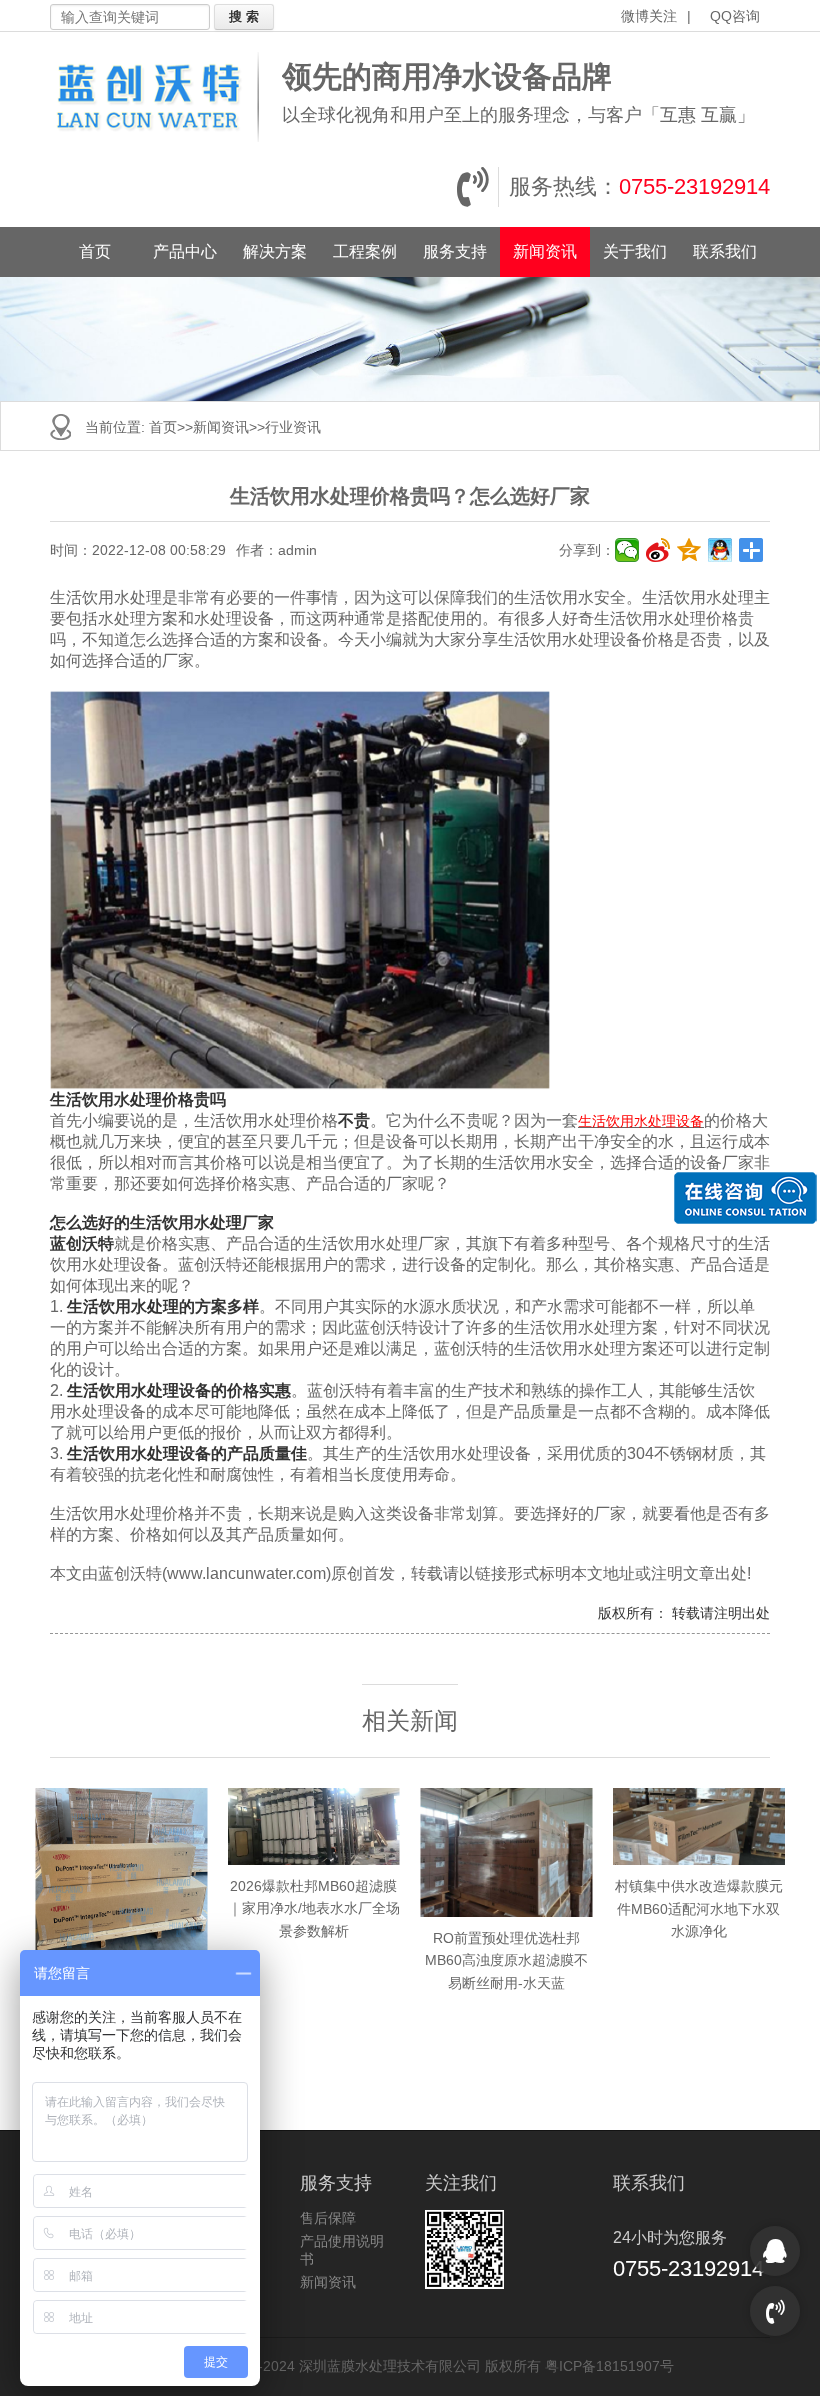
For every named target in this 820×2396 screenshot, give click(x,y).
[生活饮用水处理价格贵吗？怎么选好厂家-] (161, 97)
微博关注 (649, 16)
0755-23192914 (694, 186)
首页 (95, 251)
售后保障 (328, 2218)
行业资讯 (293, 427)
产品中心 (185, 251)
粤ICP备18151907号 (609, 2366)
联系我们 (725, 251)
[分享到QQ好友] (720, 550)
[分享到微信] (627, 550)
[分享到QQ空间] (689, 550)
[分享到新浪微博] (658, 550)
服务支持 (455, 251)
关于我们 (635, 251)
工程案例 (365, 251)
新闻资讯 (545, 251)
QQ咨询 (735, 16)
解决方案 (275, 251)
